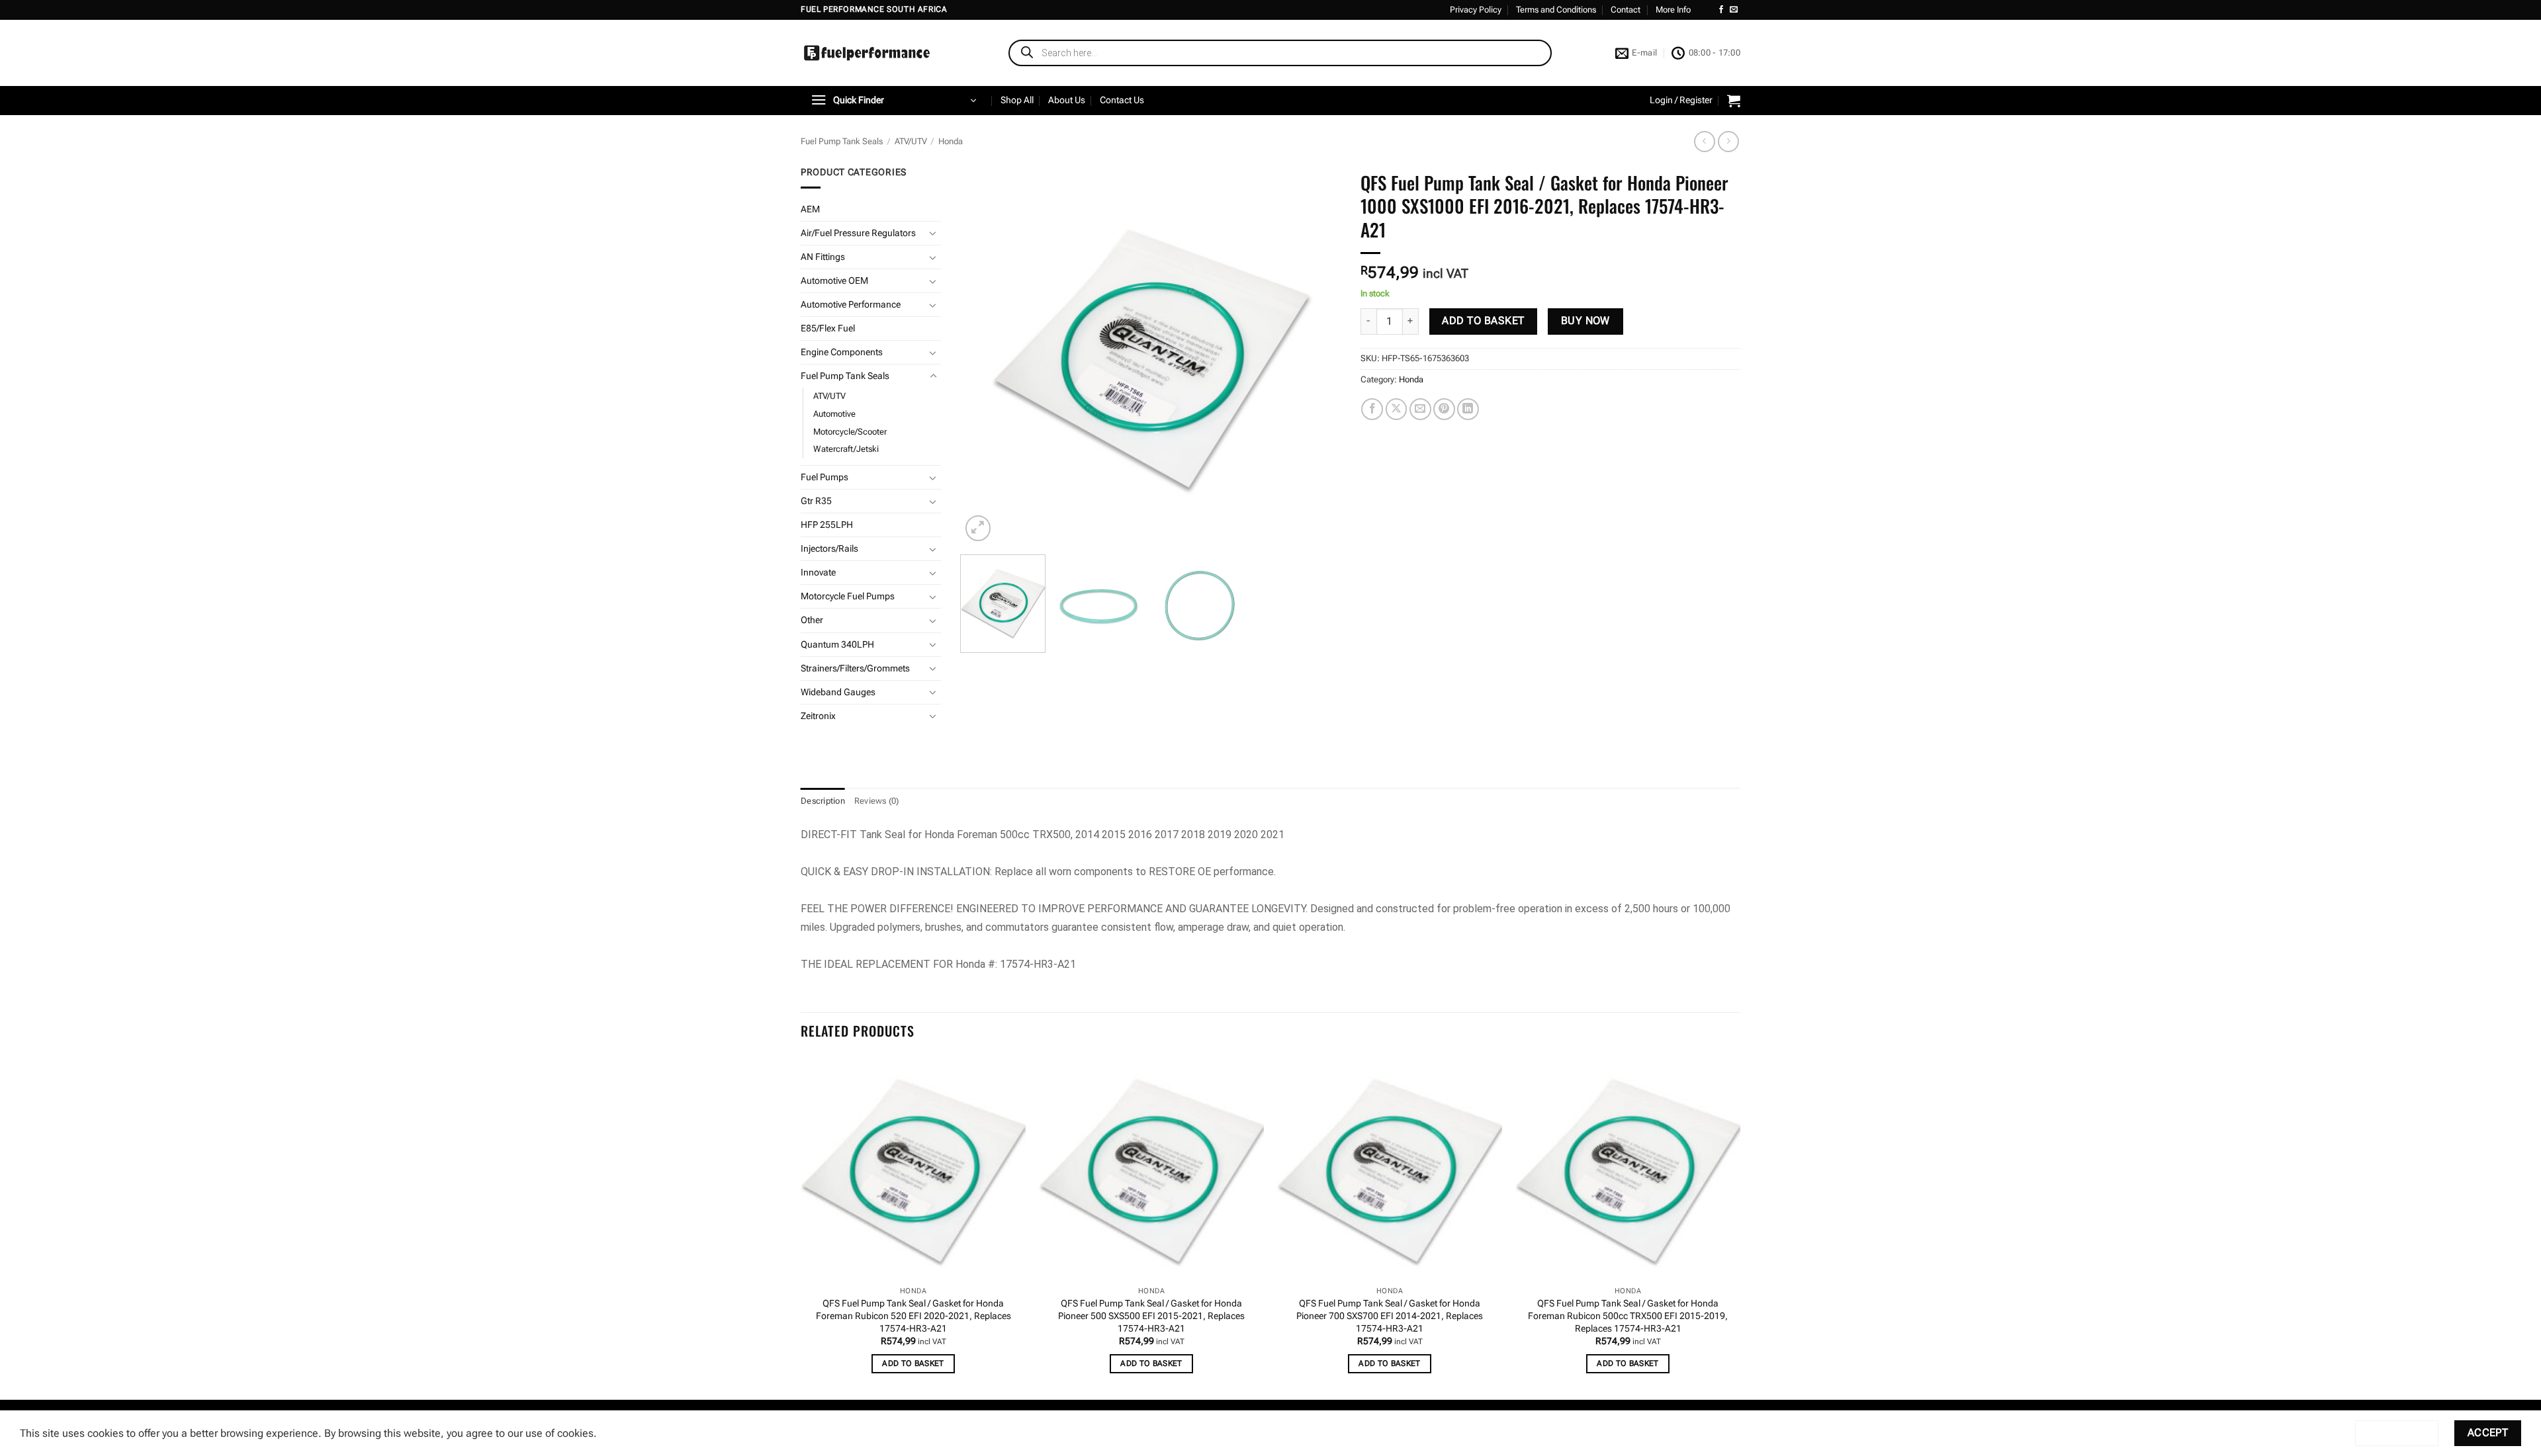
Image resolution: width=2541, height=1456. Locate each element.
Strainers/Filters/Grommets (855, 668)
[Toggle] (933, 233)
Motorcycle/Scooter (850, 432)
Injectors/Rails (829, 549)
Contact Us (1122, 100)
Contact (1626, 10)
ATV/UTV (911, 141)
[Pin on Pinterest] (1444, 409)
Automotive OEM (834, 281)
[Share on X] (1397, 409)
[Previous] (985, 355)
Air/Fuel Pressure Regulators (858, 233)
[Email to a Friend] (1420, 409)
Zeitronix (818, 716)
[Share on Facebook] (1372, 409)
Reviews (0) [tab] (877, 801)
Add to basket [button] (913, 1363)
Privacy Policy (1476, 10)
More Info (1673, 10)
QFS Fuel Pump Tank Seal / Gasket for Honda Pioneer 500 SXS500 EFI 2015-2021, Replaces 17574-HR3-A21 (1151, 1316)
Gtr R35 (816, 501)
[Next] (1316, 355)
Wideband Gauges (838, 692)
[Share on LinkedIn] (1468, 409)
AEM (810, 209)
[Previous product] (1728, 141)
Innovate (818, 573)
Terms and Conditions (1556, 10)
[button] (893, 101)
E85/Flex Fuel (828, 328)
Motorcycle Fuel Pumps (848, 596)
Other (812, 620)
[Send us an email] (1734, 10)
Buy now (1585, 321)
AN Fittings (823, 257)
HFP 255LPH (827, 525)
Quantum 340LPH (837, 645)
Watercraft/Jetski (846, 449)
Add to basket (1483, 321)
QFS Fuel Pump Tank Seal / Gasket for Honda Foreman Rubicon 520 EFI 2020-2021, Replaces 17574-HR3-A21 (914, 1316)
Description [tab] (823, 801)
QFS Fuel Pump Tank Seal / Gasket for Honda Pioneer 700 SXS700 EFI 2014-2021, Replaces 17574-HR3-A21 (1390, 1316)
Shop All (1017, 100)
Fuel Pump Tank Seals (842, 141)
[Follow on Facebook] (1721, 10)
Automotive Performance (851, 305)
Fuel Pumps (825, 477)
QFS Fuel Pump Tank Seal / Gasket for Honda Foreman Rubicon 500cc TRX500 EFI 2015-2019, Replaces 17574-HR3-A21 (1628, 1316)
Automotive (834, 414)
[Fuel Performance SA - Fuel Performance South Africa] (867, 53)
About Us (1067, 100)
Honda (951, 141)
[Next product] (1704, 141)
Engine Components (842, 352)
